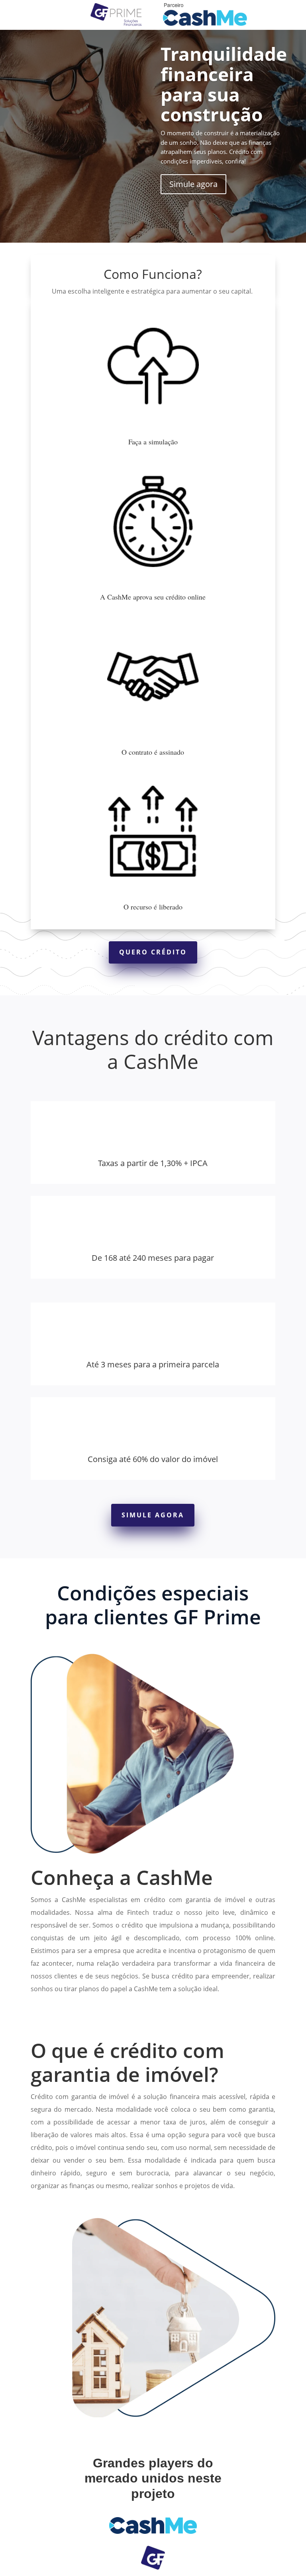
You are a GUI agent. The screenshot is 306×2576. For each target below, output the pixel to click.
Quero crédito (153, 952)
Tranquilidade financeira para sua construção (224, 84)
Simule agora (193, 184)
